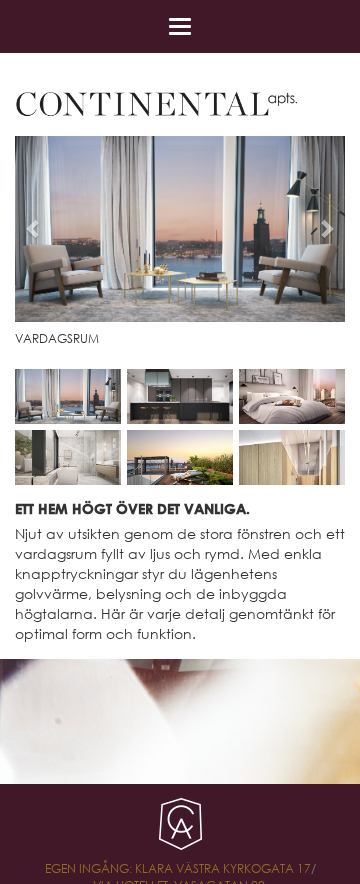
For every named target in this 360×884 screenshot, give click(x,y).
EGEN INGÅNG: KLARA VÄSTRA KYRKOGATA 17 (178, 868)
